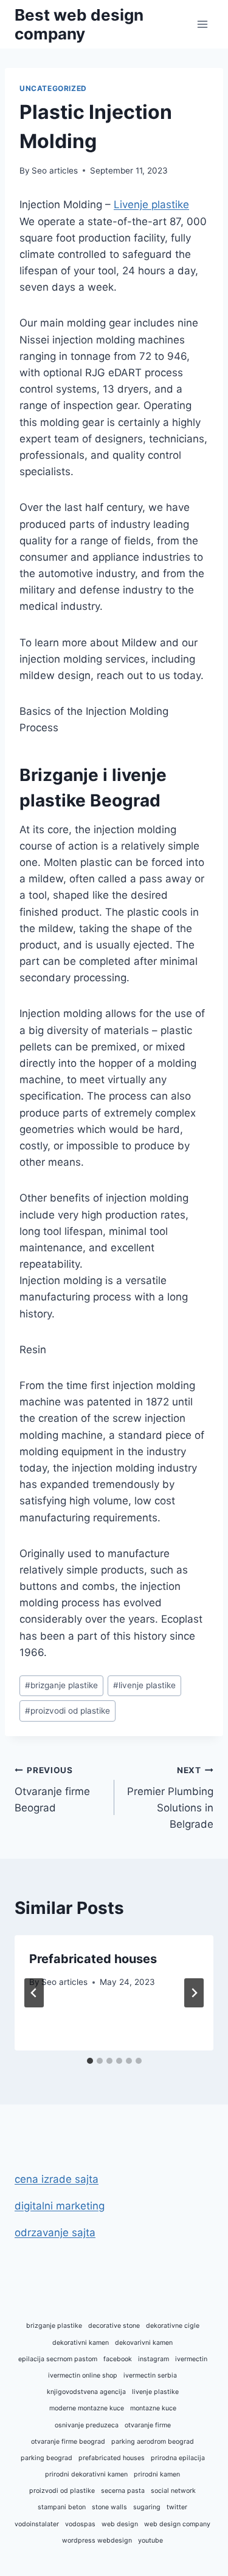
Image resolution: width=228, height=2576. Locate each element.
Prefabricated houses (93, 1959)
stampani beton (62, 2507)
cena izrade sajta (57, 2179)
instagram (154, 2359)
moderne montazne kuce (87, 2408)
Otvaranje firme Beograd (52, 1790)
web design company (177, 2524)
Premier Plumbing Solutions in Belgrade (170, 1798)
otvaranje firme (148, 2425)
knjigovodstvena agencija (86, 2392)
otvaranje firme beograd (68, 2442)
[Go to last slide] (34, 1993)
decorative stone (114, 2326)
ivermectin (191, 2359)
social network (173, 2491)
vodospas (80, 2524)
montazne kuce (153, 2408)
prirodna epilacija (178, 2458)
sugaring (147, 2507)
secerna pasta (123, 2491)
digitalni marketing (60, 2206)
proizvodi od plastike (67, 1711)
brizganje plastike (61, 1685)
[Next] (194, 1993)
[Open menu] (202, 24)
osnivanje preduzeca (87, 2425)
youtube (150, 2541)
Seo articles (55, 171)
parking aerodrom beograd (153, 2442)
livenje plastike (144, 1685)
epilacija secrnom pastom (58, 2359)
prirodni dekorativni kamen (86, 2474)
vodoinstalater (37, 2524)
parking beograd (47, 2458)
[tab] (90, 2061)
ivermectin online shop (83, 2375)
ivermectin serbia (150, 2375)
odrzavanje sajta (55, 2233)
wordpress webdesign (97, 2541)
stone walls (109, 2507)
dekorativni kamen (81, 2343)
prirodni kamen (157, 2474)
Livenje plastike (151, 205)
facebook (118, 2359)
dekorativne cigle (173, 2326)
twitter (177, 2507)
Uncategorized (53, 88)
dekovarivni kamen (144, 2343)
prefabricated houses (112, 2458)
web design (120, 2524)
